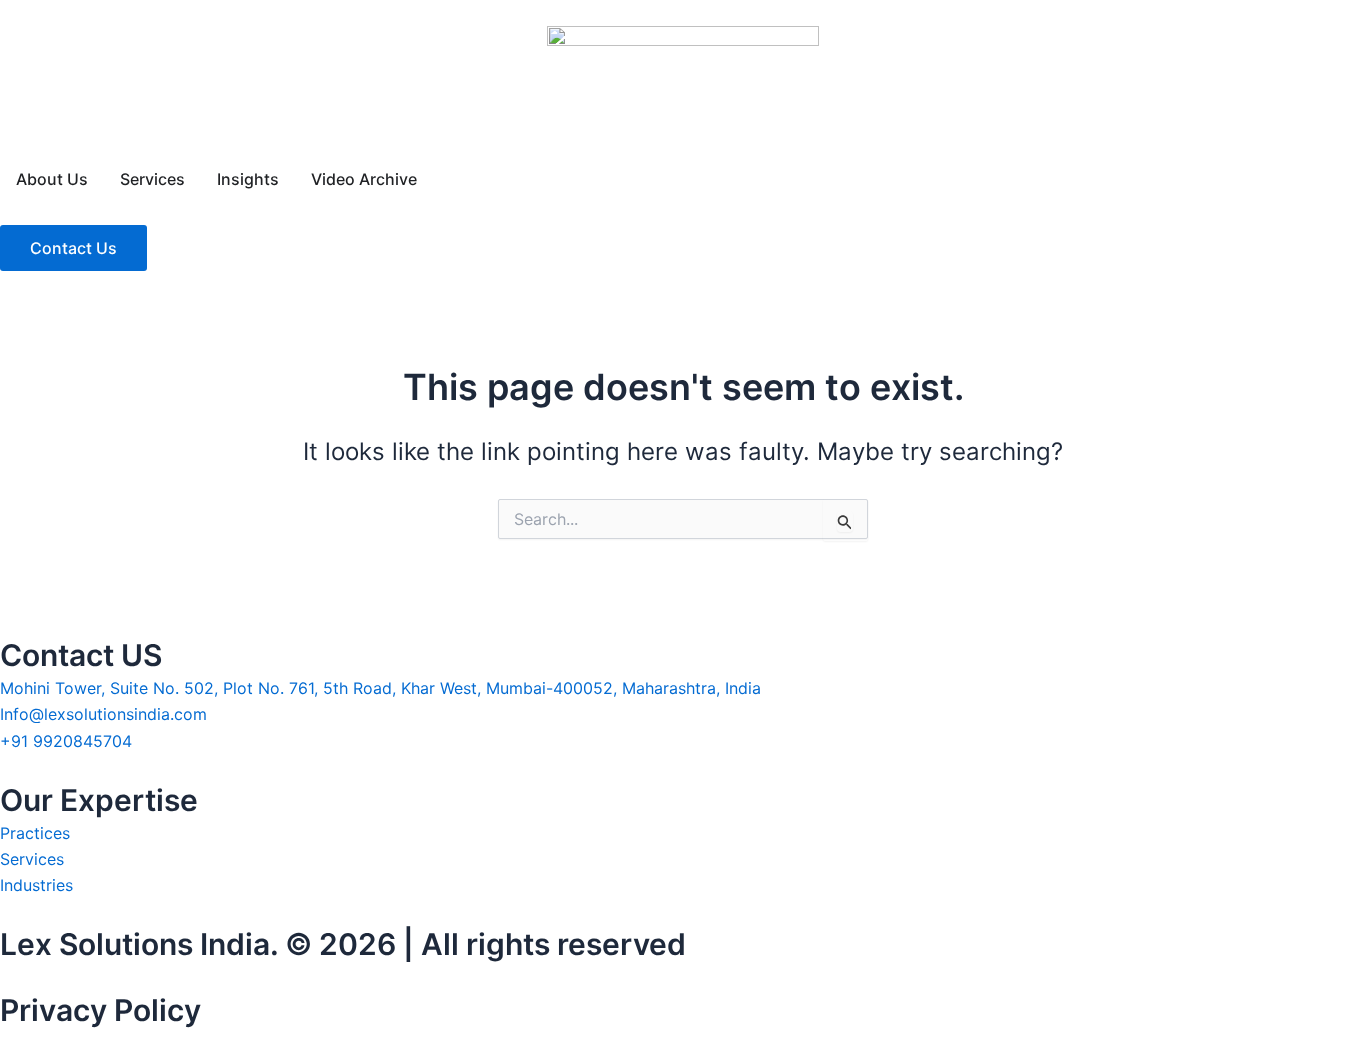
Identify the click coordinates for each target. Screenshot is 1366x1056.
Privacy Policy (100, 1010)
